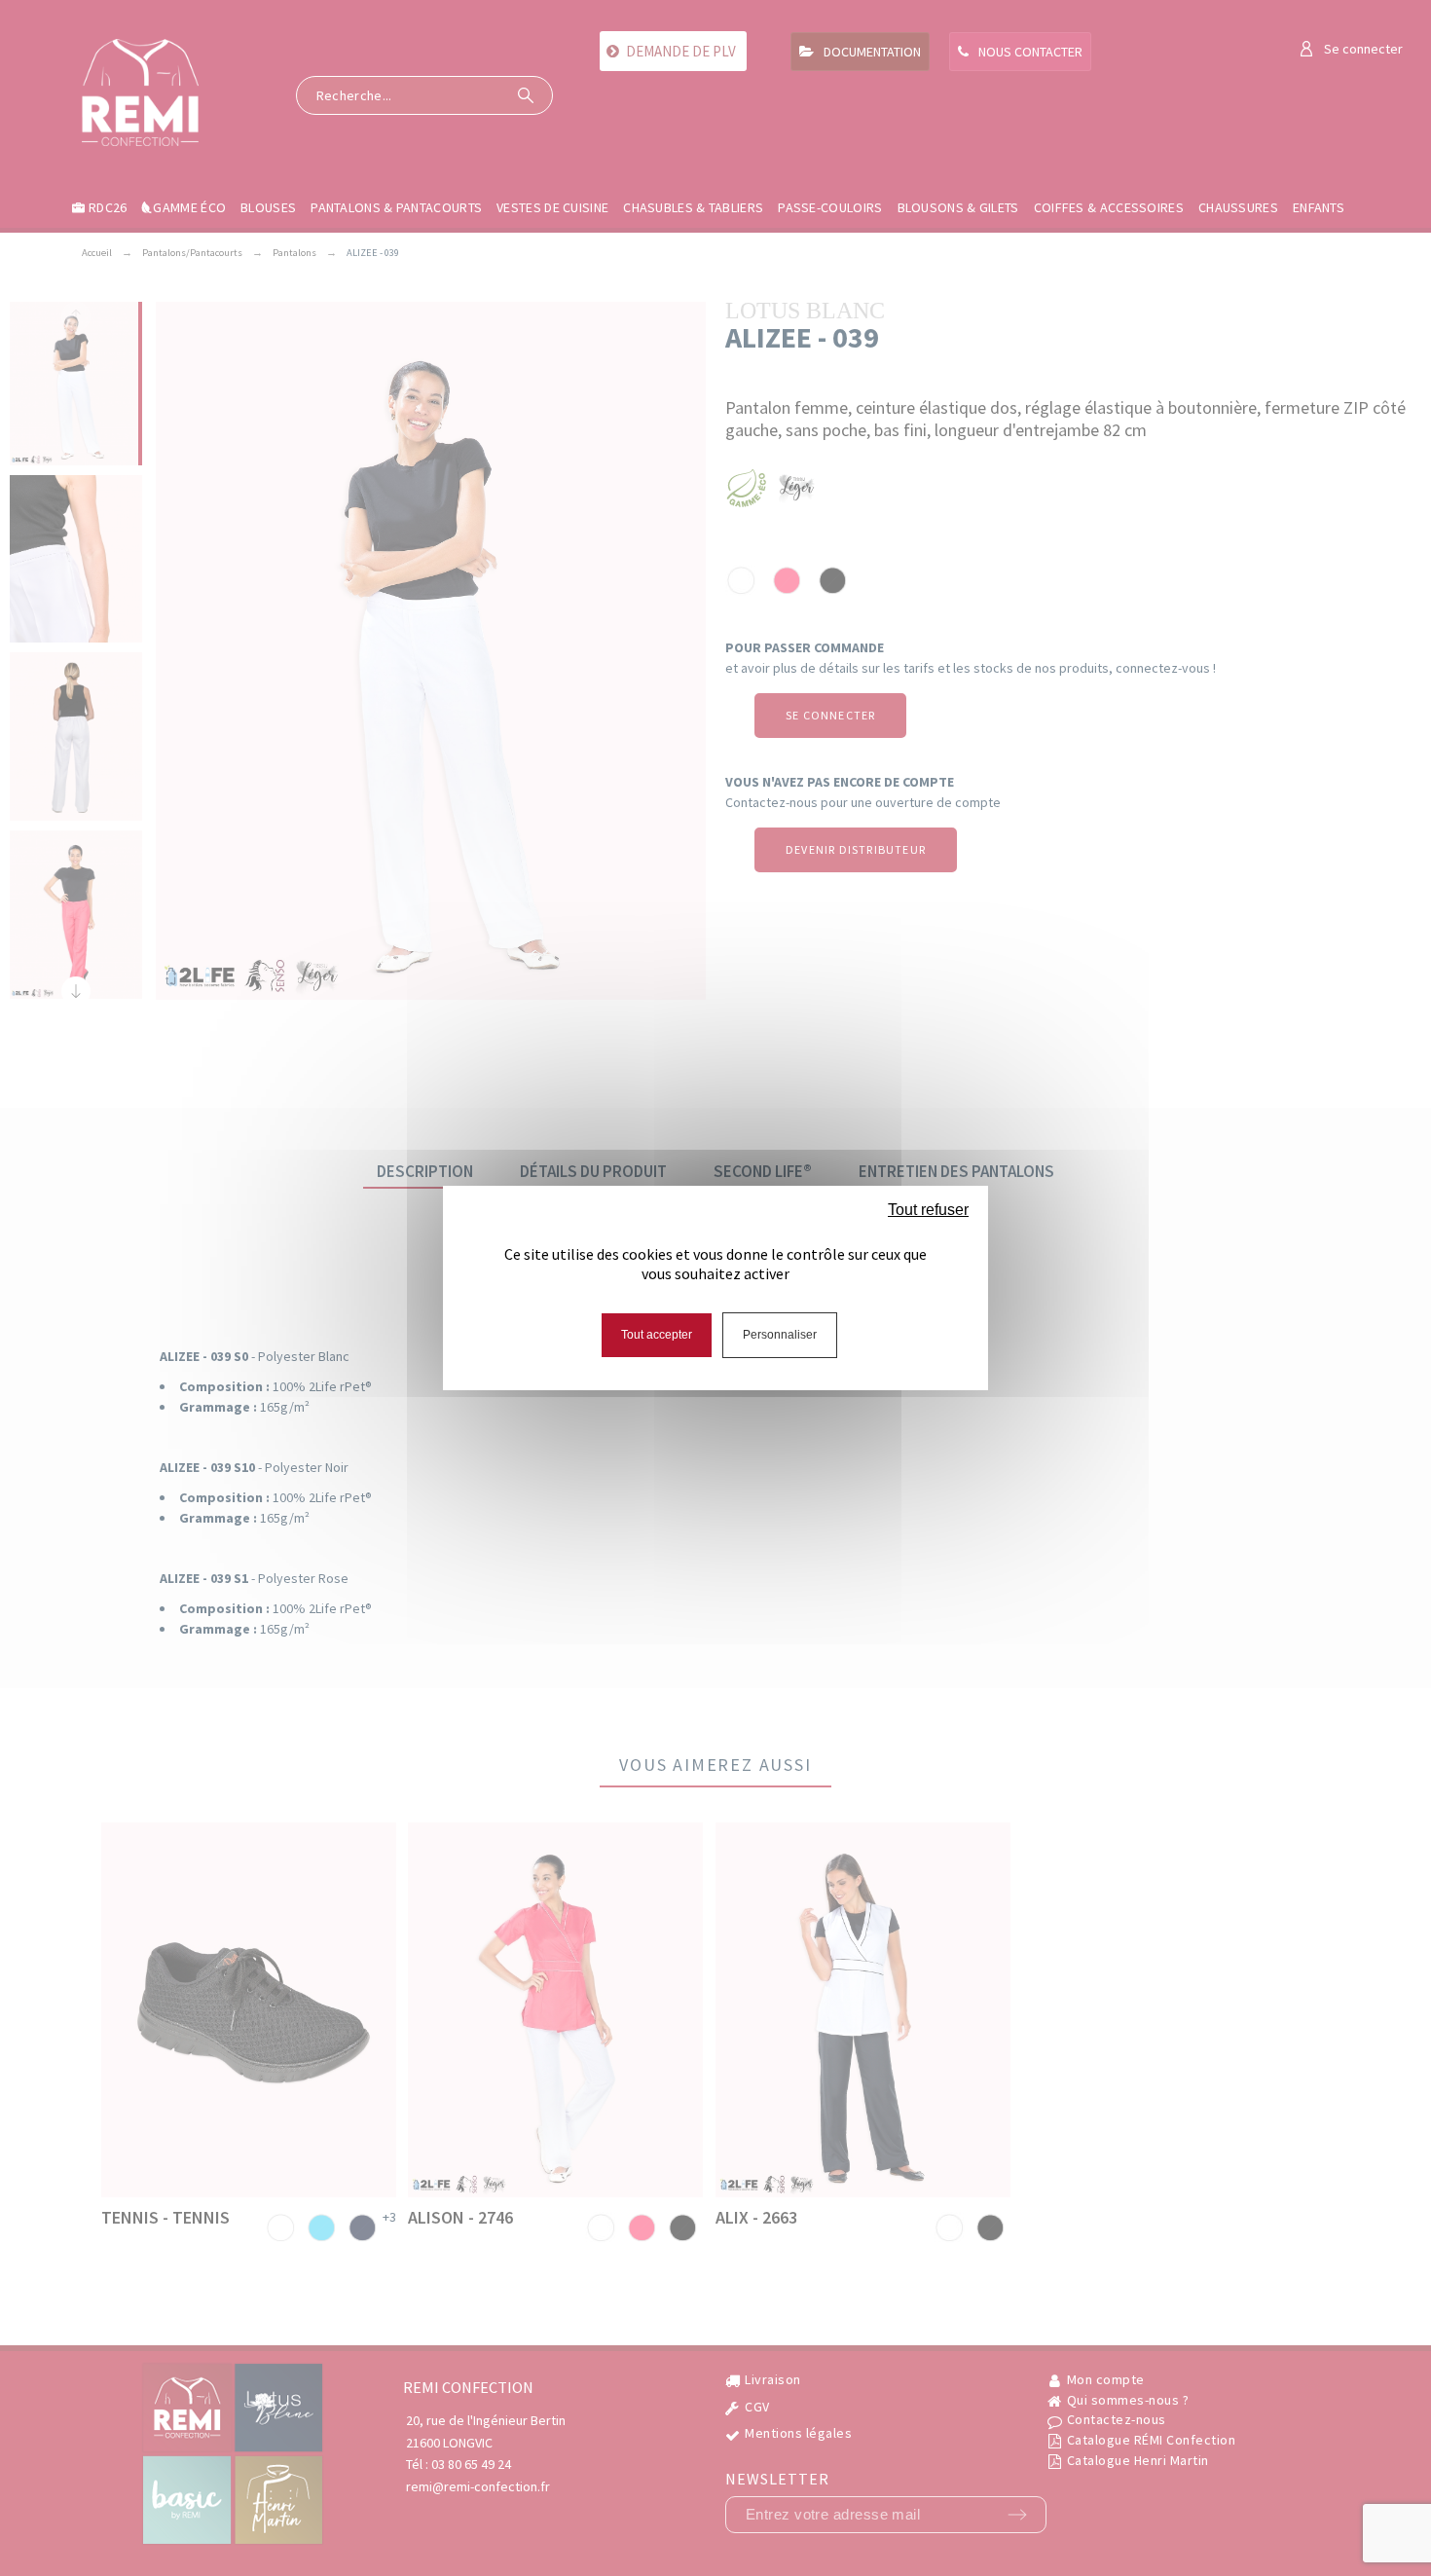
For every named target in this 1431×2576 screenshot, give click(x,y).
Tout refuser (928, 1210)
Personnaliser (780, 1335)
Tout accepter (657, 1335)
